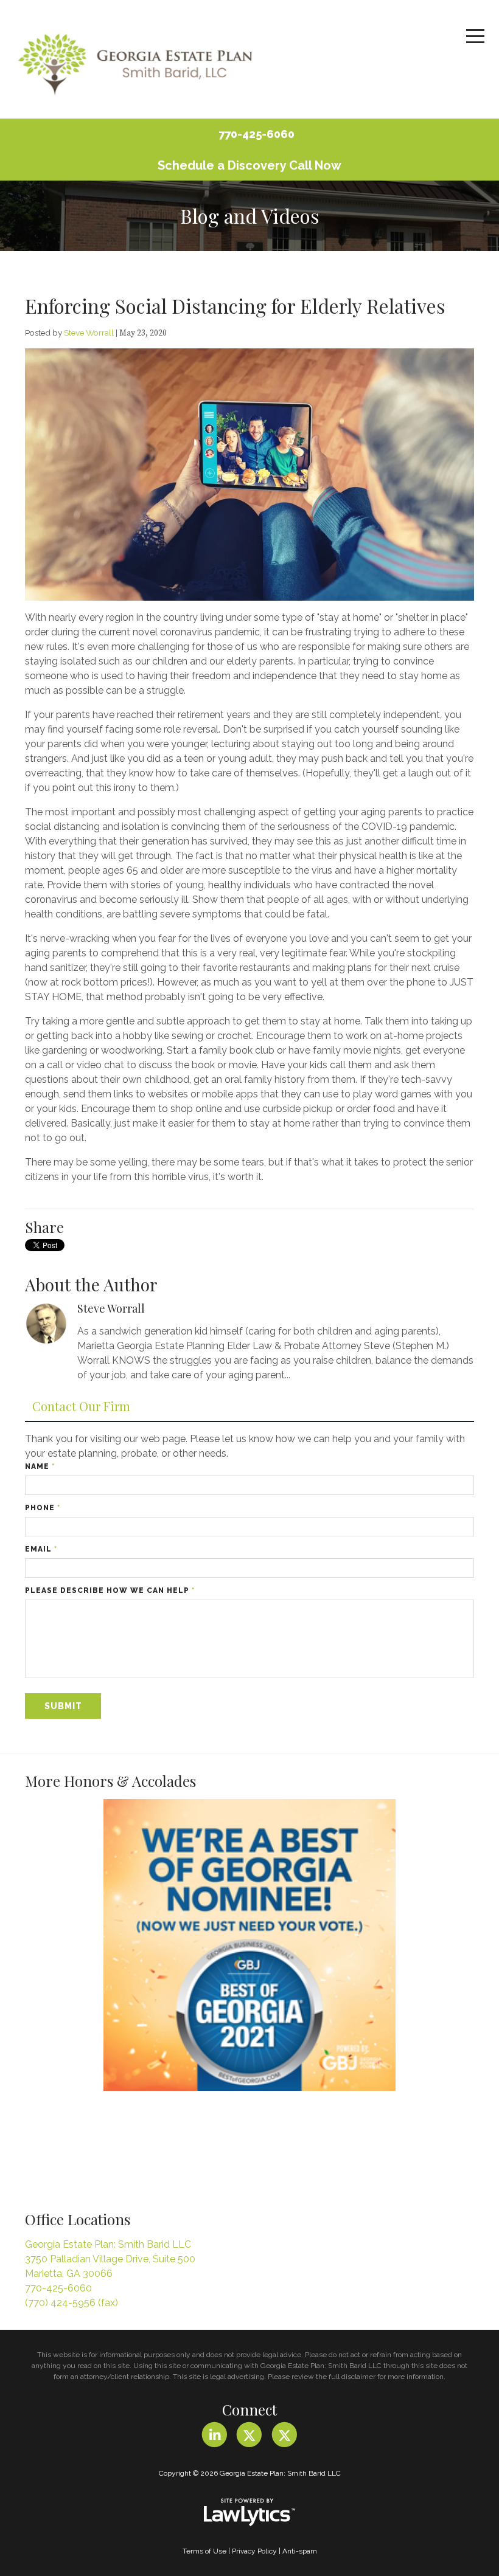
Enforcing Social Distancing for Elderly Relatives (235, 306)
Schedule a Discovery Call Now (249, 165)
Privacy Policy (254, 2551)
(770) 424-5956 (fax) (72, 2303)
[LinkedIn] (215, 2435)
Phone (43, 1508)
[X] (249, 2435)
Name (40, 1466)
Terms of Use (204, 2551)
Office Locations (78, 2219)
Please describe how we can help (110, 1590)
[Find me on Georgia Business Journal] (249, 1945)
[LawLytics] (249, 2512)
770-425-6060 (256, 134)
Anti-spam (300, 2551)
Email (41, 1549)
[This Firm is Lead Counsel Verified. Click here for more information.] (71, 2146)
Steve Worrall (89, 333)
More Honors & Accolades (110, 1781)
